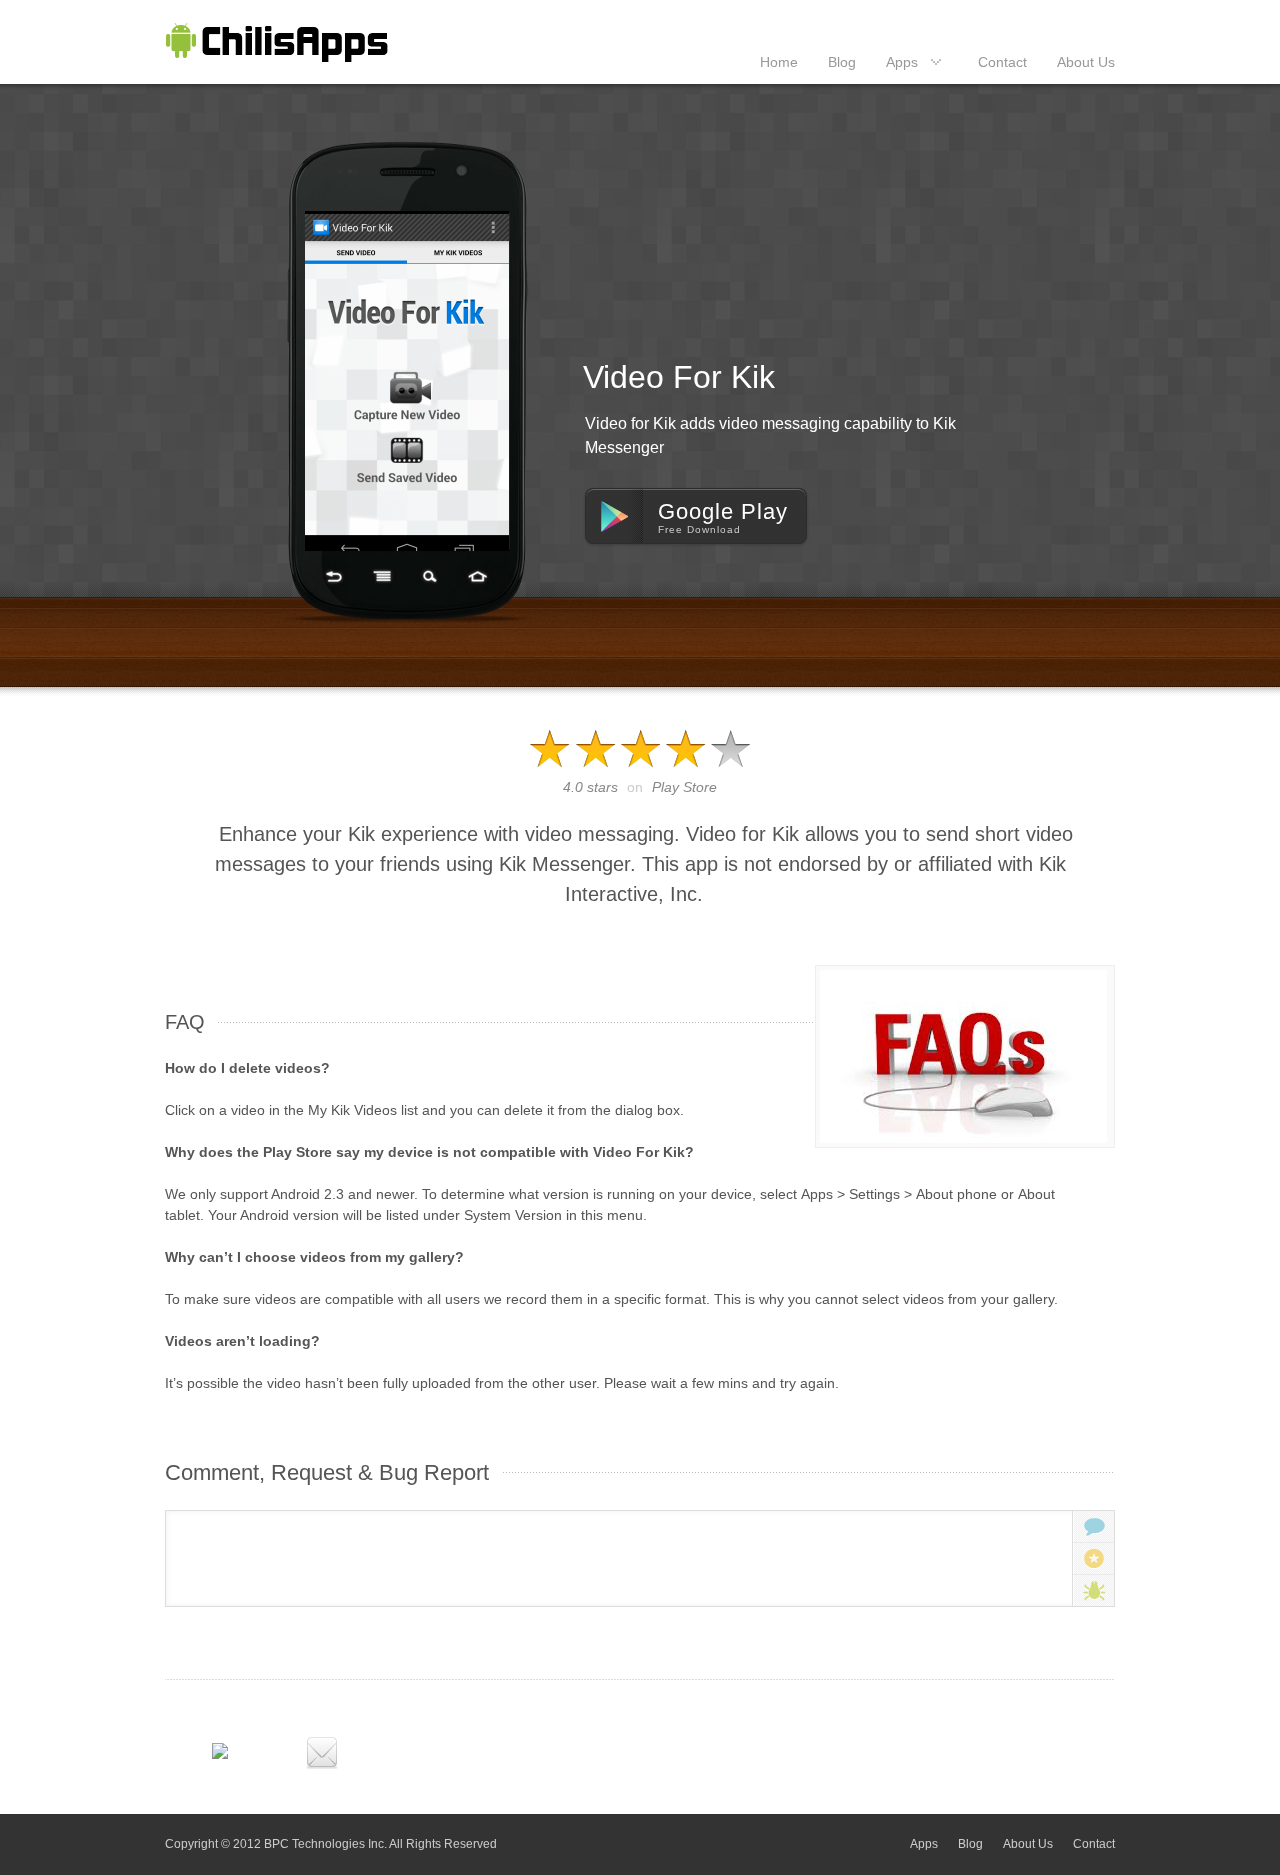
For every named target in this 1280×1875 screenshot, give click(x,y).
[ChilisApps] (277, 42)
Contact (1002, 62)
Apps (902, 62)
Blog (842, 62)
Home (779, 62)
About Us (1086, 62)
